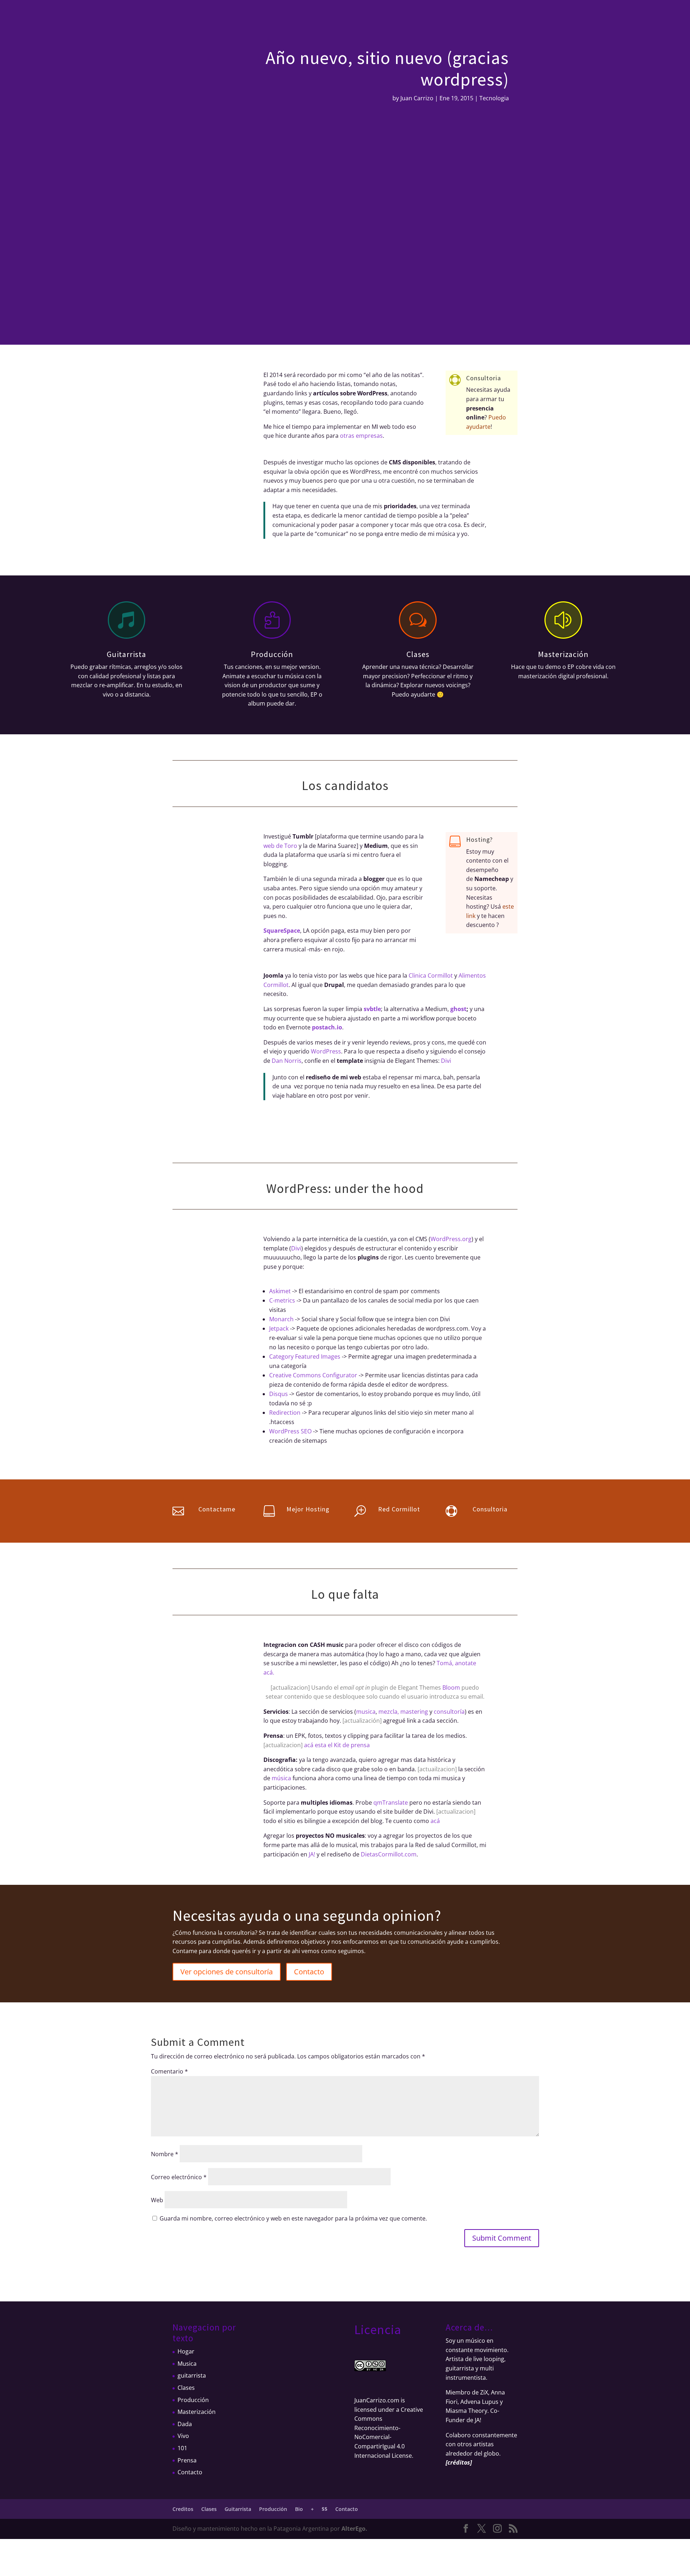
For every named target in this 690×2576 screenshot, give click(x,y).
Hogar (186, 2351)
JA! (312, 1854)
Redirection (285, 1413)
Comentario (169, 2071)
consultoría (449, 1712)
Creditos (248, 16)
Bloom (451, 1688)
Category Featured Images (305, 1356)
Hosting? (479, 839)
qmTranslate (391, 1803)
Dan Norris (287, 1061)
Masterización (563, 654)
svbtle (372, 1009)
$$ (404, 16)
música (281, 1778)
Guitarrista (303, 16)
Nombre (165, 2154)
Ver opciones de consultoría (227, 1972)
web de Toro (280, 846)
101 (182, 2448)
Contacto (426, 16)
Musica (187, 2364)
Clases (274, 16)
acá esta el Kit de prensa (337, 1745)
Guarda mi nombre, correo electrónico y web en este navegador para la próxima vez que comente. (293, 2218)
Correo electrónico (179, 2177)
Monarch (281, 1319)
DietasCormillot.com (389, 1854)
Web (157, 2200)
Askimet (280, 1291)
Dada (185, 2424)
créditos (459, 2462)
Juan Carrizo (417, 98)
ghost (458, 1009)
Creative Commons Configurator (313, 1375)
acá (435, 1821)
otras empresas (361, 436)
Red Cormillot (399, 1509)
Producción (338, 16)
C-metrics (282, 1300)
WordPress (326, 1051)
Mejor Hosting (308, 1509)
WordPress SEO (290, 1431)
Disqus (279, 1394)
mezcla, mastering (403, 1712)
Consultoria (484, 378)
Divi (446, 1061)
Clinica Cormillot (431, 975)
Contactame (217, 1509)
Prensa (187, 2460)
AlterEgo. (354, 2529)
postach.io (327, 1027)
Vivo (183, 2436)
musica (366, 1712)
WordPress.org (451, 1239)
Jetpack (279, 1328)
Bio (364, 16)
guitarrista (192, 2375)
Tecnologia (494, 98)
